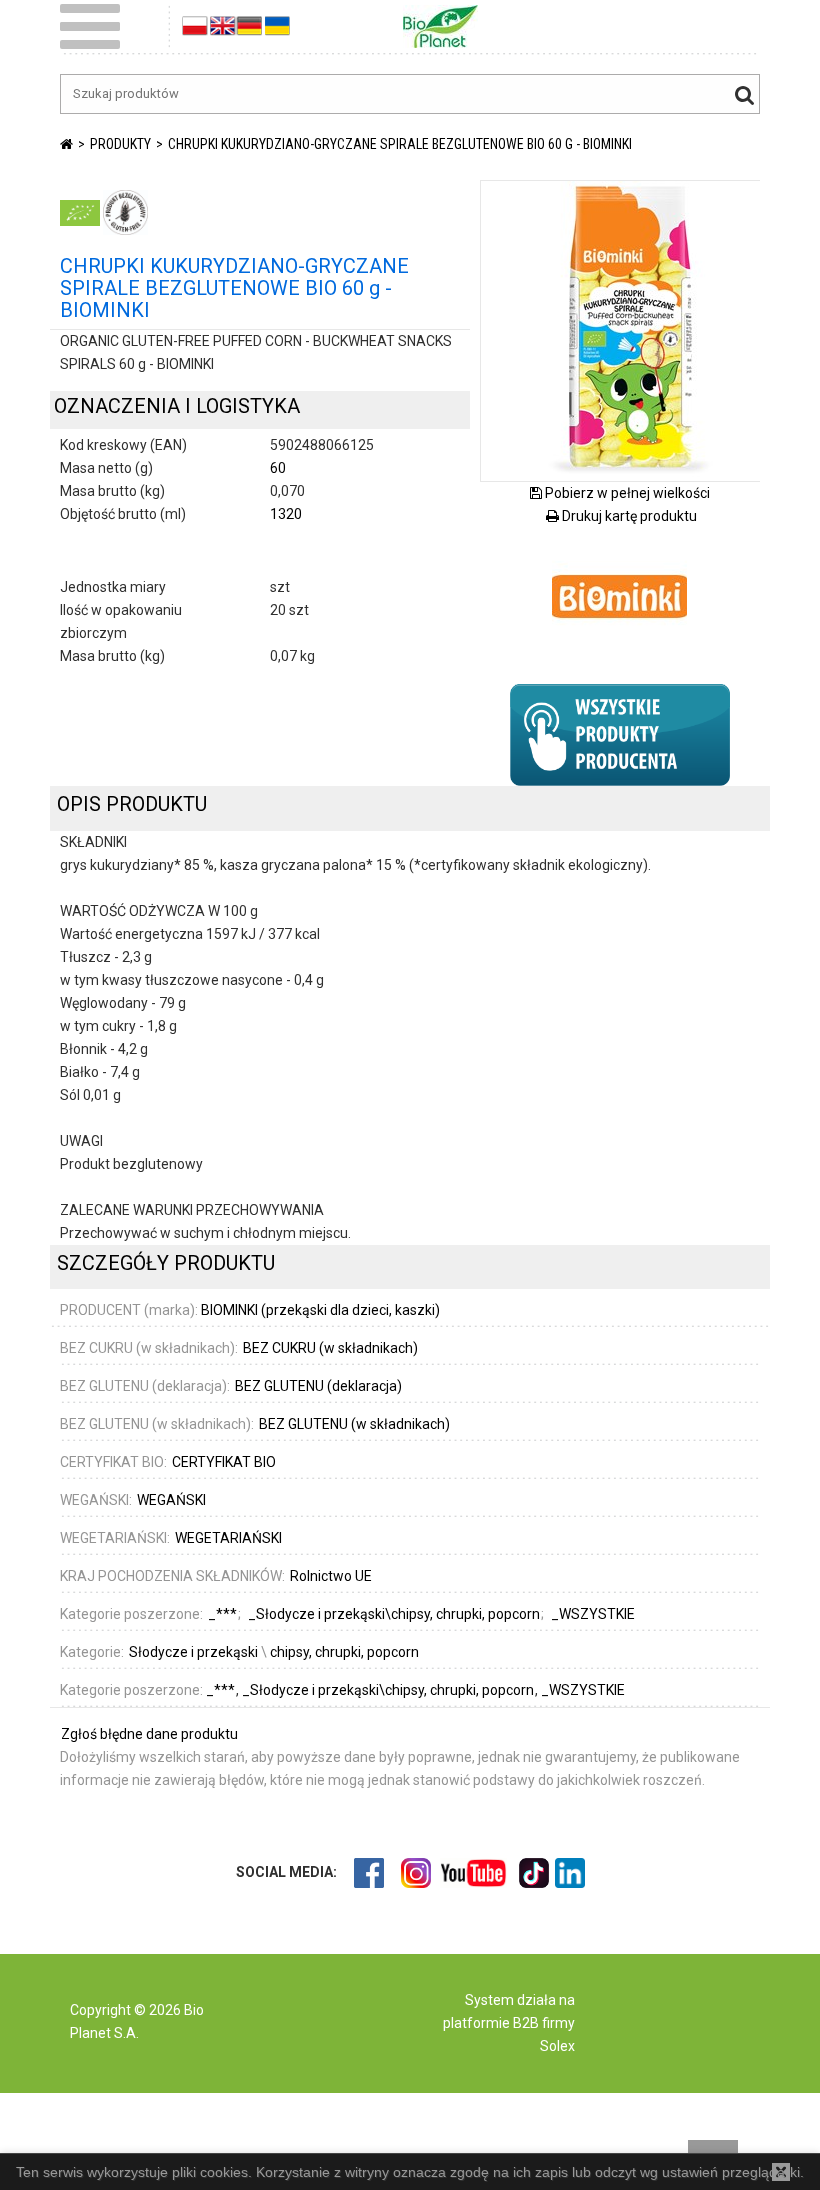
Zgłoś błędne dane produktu (149, 1734)
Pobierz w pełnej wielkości (626, 493)
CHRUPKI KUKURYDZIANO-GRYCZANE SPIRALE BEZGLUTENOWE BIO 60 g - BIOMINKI (400, 144)
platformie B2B (491, 2023)
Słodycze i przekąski (193, 1652)
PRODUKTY (120, 144)
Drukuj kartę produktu (628, 516)
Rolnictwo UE (331, 1576)
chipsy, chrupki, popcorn (344, 1652)
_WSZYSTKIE (583, 1690)
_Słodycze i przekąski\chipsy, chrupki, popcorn (389, 1690)
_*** (222, 1690)
